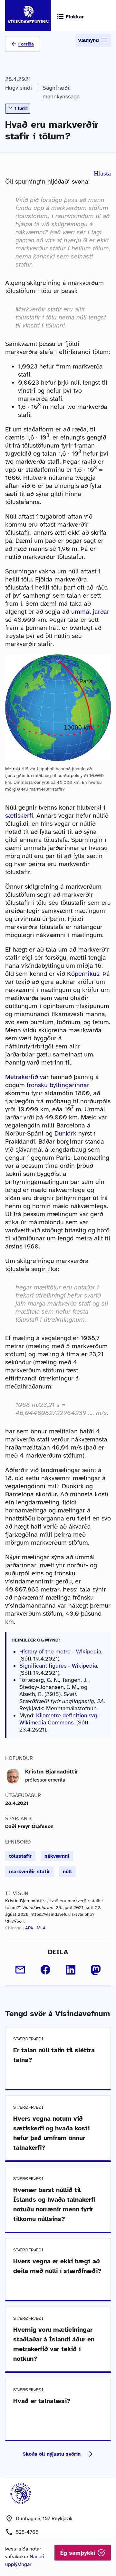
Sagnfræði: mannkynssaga (61, 92)
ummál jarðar (90, 612)
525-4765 (27, 2532)
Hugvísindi (19, 88)
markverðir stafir (29, 1872)
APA (29, 1928)
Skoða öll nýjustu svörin (52, 2454)
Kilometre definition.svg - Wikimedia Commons (60, 1719)
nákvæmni (57, 1856)
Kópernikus (83, 974)
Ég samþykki (79, 2553)
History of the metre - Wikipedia (60, 1652)
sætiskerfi (19, 816)
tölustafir (20, 1856)
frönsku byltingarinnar (58, 1085)
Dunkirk (65, 1133)
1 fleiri (20, 108)
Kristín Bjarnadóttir (52, 1772)
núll (67, 1872)
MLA (41, 1928)
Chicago (13, 1928)
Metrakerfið (22, 1077)
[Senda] (20, 1970)
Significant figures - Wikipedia (58, 1666)
